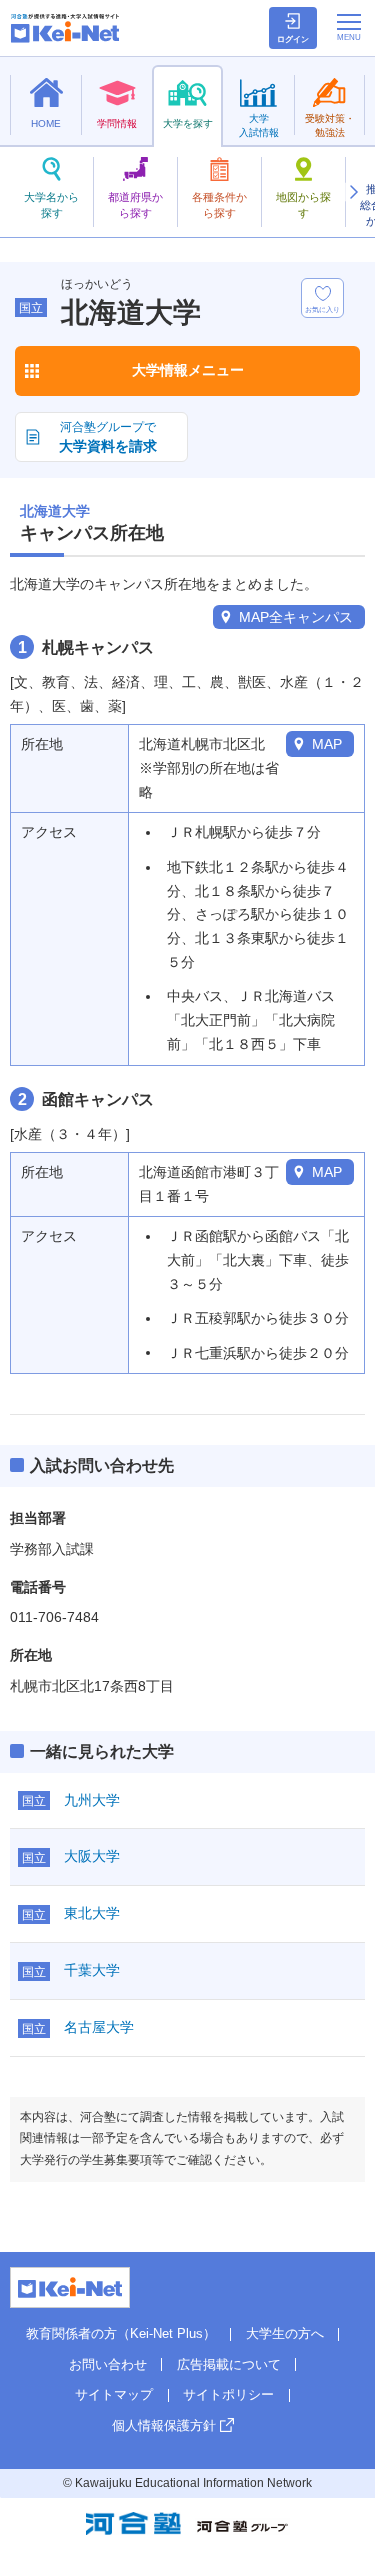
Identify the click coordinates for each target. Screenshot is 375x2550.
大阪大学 (92, 1856)
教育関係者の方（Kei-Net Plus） (121, 2333)
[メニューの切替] (349, 27)
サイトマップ (114, 2394)
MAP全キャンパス (296, 617)
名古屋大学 (99, 2027)
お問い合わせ (108, 2364)
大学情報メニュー (188, 370)
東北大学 (92, 1913)
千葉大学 (92, 1970)
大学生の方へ (285, 2333)
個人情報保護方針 (164, 2425)
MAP (327, 744)
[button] (353, 192)
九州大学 (92, 1800)
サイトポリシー (228, 2394)
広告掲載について (229, 2364)
